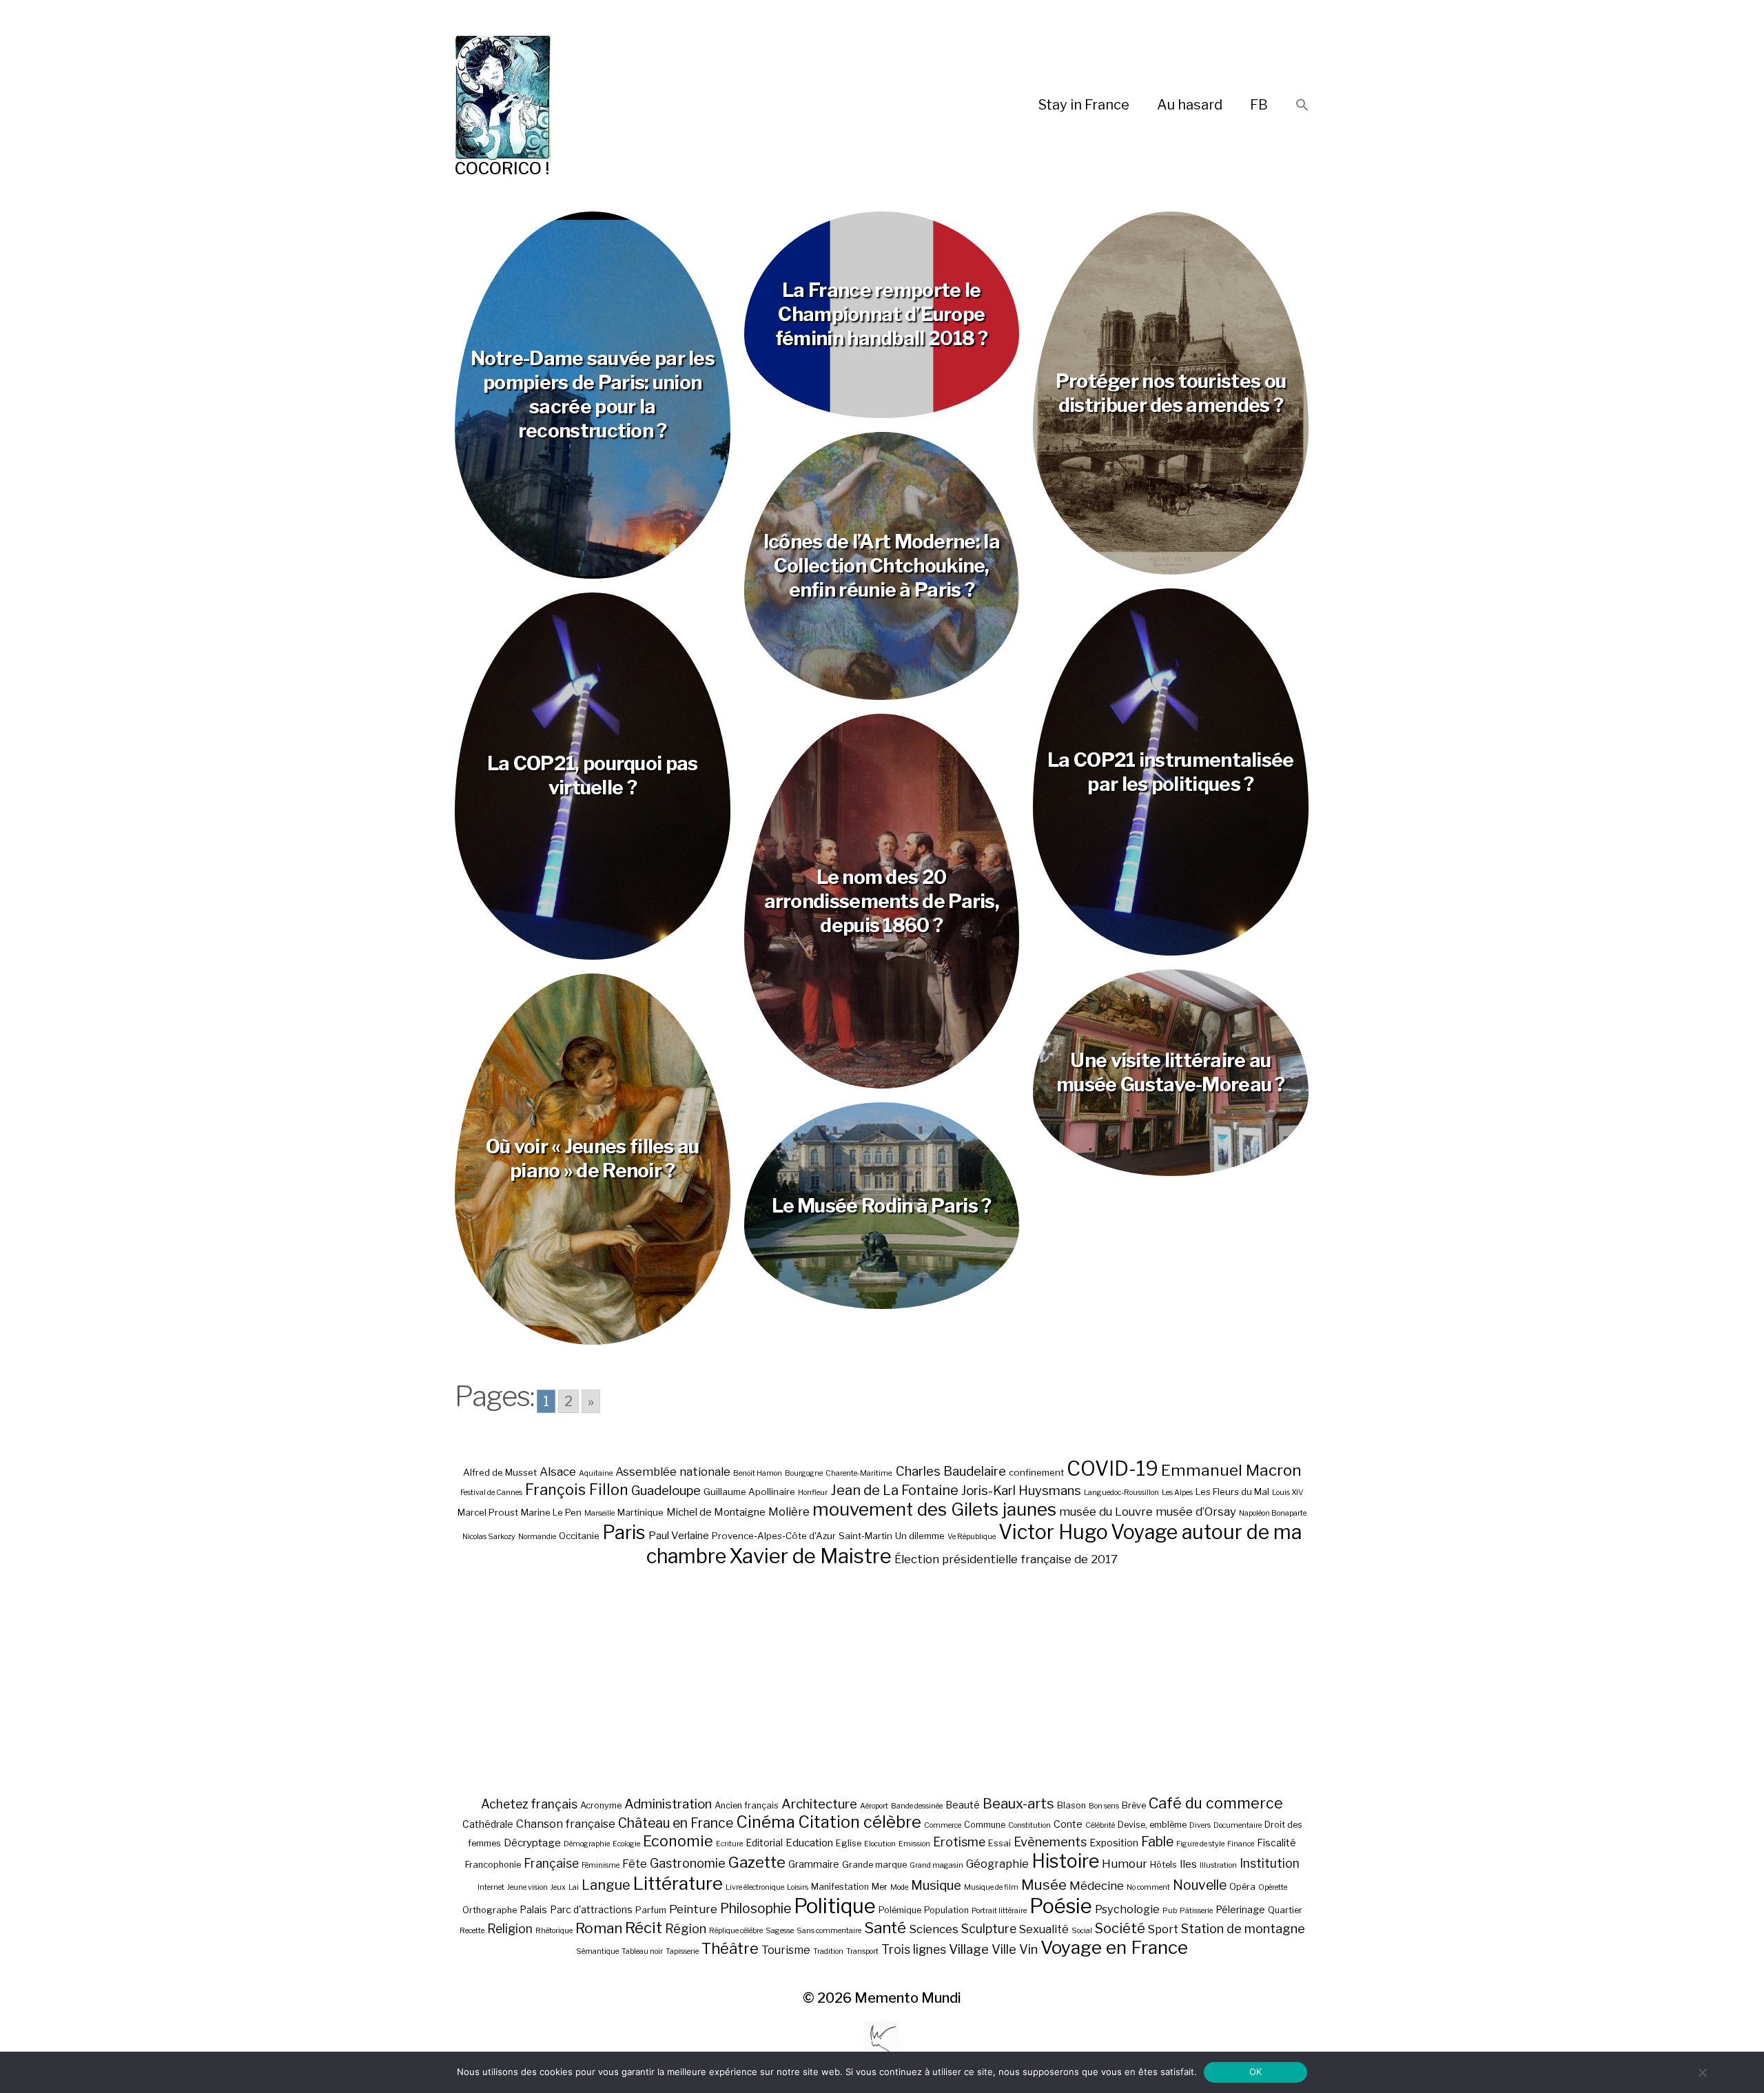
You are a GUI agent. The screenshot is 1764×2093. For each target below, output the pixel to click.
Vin (1028, 1949)
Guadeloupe (666, 1491)
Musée (1044, 1885)
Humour (1125, 1864)
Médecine (1097, 1886)
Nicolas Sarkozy (489, 1537)
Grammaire (814, 1864)
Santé (885, 1927)
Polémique (900, 1910)
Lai (574, 1887)
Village (969, 1949)
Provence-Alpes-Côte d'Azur (774, 1536)
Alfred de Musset (500, 1472)
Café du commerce (1216, 1803)
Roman (599, 1928)
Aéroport (874, 1806)
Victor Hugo (1053, 1532)
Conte (1068, 1824)
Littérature (678, 1883)
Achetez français (529, 1804)
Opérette (1273, 1887)
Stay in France (1084, 105)
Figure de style (1200, 1844)
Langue (606, 1885)
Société (1120, 1928)
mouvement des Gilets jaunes (934, 1509)
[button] (1302, 106)
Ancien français (747, 1805)
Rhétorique (554, 1931)
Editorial (764, 1843)
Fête (635, 1864)
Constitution (1029, 1825)
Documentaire (1238, 1825)
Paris (624, 1533)
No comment (1148, 1887)
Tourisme (786, 1950)
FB (1259, 105)
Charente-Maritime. (859, 1473)
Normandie (537, 1537)
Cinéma (766, 1822)
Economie (678, 1841)
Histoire (1065, 1861)
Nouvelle (1200, 1885)
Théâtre (730, 1948)
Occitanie (579, 1536)
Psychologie (1127, 1909)
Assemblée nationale (673, 1472)
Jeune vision (527, 1887)
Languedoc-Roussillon (1121, 1493)
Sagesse (780, 1931)
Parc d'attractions (591, 1909)
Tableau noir (642, 1951)
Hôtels (1163, 1865)
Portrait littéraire (999, 1911)
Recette (472, 1931)
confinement (1036, 1472)
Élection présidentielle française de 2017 (1006, 1559)
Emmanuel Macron (1231, 1470)
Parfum (651, 1910)
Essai (999, 1843)
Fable (1157, 1842)
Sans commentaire (829, 1931)
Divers (1200, 1825)
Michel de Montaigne (716, 1512)
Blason (1071, 1805)
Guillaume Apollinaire (749, 1492)
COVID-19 (1112, 1468)
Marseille (599, 1513)
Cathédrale (488, 1824)
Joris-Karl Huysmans (1021, 1491)
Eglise (849, 1843)
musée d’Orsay (1196, 1512)
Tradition (828, 1951)
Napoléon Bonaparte (1273, 1513)
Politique (835, 1906)
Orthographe (490, 1910)
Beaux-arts (1018, 1804)
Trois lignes (914, 1949)
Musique (936, 1885)
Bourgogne (804, 1473)
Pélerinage (1240, 1909)
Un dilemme (920, 1536)
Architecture (819, 1804)
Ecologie (626, 1844)
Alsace (558, 1472)
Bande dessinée (917, 1806)
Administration (668, 1804)
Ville (1004, 1949)
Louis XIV (1288, 1493)
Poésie (1061, 1906)
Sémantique (597, 1951)
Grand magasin (936, 1865)
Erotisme (959, 1842)
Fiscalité (1276, 1843)
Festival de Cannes (491, 1493)
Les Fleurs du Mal (1232, 1492)
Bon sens (1104, 1806)
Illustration (1218, 1865)
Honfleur (813, 1493)
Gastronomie (688, 1863)
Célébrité (1100, 1825)
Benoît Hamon (758, 1473)
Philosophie (756, 1908)
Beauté (963, 1805)
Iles (1188, 1864)
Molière (789, 1512)
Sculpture (989, 1929)
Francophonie (493, 1865)
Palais (533, 1909)
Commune (985, 1825)
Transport (862, 1951)
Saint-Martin (865, 1536)
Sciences (934, 1929)
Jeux (558, 1887)
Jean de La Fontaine (894, 1490)
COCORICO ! (502, 168)
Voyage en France (1114, 1947)
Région (686, 1928)
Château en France (676, 1823)
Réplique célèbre (736, 1931)
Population (946, 1910)
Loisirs (798, 1887)
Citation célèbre (860, 1822)
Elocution (880, 1844)
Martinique (640, 1512)
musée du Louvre (1106, 1512)
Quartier (1285, 1910)
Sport (1163, 1929)
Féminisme (601, 1865)
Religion (510, 1929)
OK (1256, 2072)
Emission (914, 1844)
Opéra (1242, 1887)
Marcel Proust (488, 1512)
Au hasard (1190, 105)
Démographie (587, 1844)
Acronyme (601, 1805)
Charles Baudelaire (951, 1471)
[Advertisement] (882, 1681)
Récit (644, 1927)
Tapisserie (682, 1951)
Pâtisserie (1196, 1911)
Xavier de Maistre (810, 1556)
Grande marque (874, 1865)
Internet (491, 1887)
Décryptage (532, 1843)
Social (1082, 1931)
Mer (880, 1887)
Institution (1270, 1863)
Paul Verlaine (679, 1536)
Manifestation (840, 1887)
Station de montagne (1243, 1928)
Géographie (997, 1864)
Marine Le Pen (551, 1512)
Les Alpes (1177, 1493)
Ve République (972, 1537)
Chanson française (566, 1824)
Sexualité (1044, 1929)
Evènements (1050, 1842)
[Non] (1702, 2072)
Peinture (693, 1909)
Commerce (943, 1825)
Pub (1170, 1911)
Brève (1134, 1805)
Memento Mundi (908, 1998)
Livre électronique (755, 1887)
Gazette (757, 1862)
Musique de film (991, 1887)
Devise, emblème (1152, 1825)
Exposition (1114, 1843)
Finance (1241, 1844)
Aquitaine (596, 1473)
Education (809, 1843)
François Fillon (577, 1489)
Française (551, 1863)
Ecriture (729, 1844)
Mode (899, 1887)
